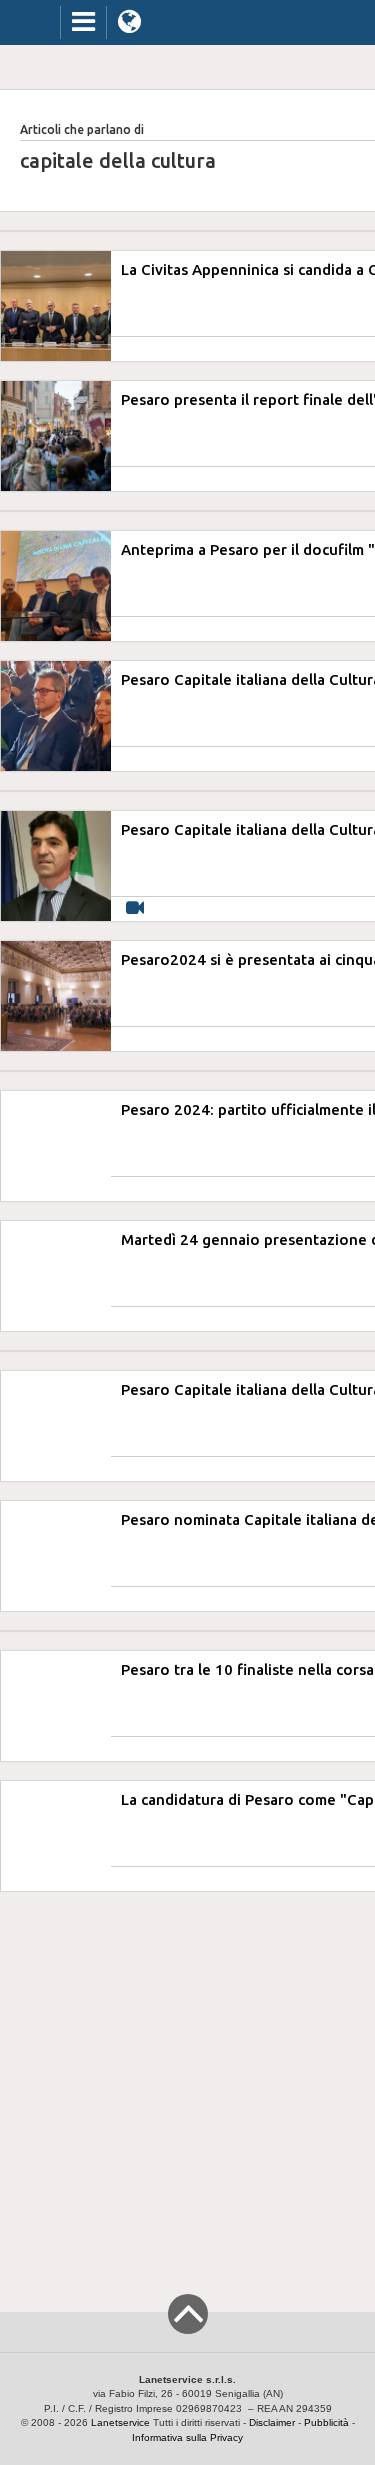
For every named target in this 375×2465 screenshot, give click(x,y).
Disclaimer (272, 2422)
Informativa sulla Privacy (187, 2437)
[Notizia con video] (135, 908)
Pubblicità (326, 2422)
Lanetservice (120, 2422)
